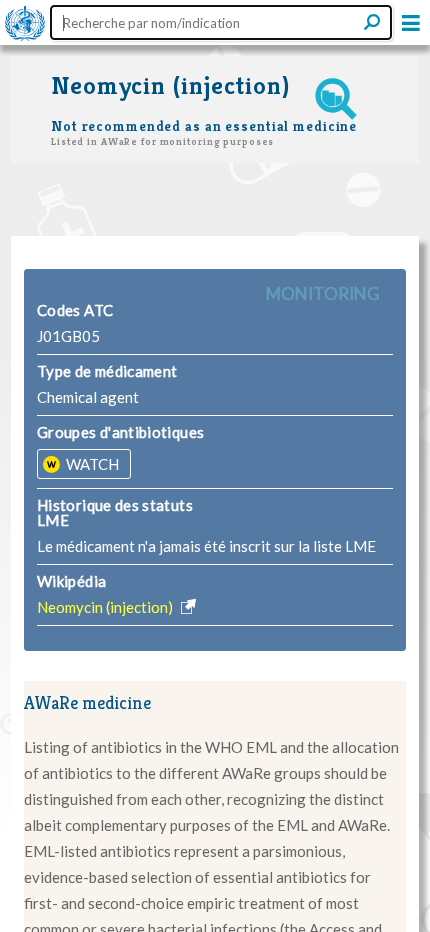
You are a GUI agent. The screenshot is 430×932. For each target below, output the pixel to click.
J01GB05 (68, 336)
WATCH (91, 464)
